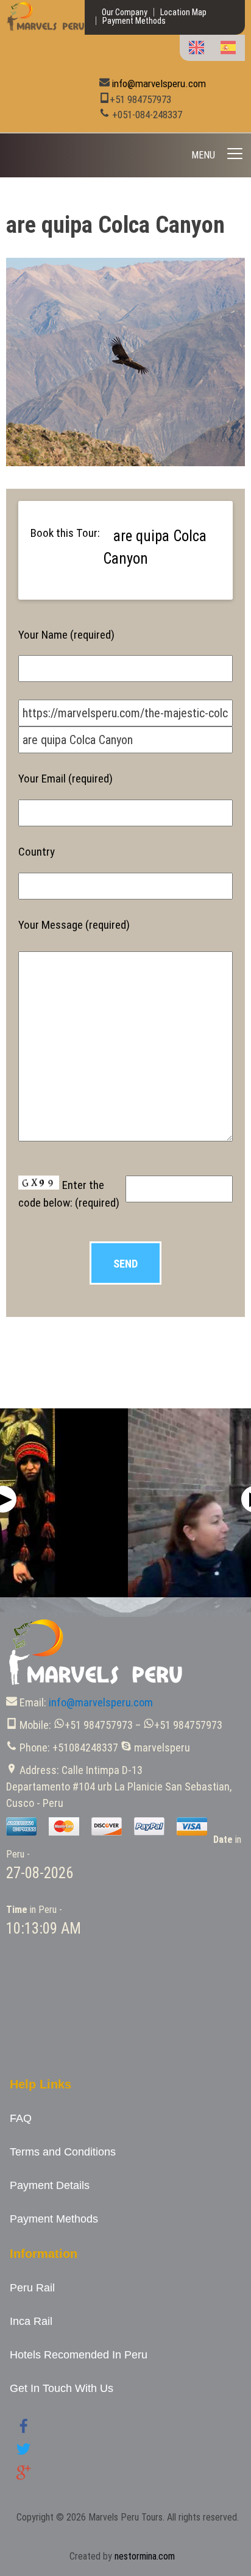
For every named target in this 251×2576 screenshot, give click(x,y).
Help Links (41, 2084)
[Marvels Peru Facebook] (23, 2431)
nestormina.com (145, 2556)
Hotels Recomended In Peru (79, 2355)
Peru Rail (32, 2288)
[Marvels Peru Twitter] (23, 2453)
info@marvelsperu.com (159, 83)
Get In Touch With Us (62, 2388)
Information (44, 2254)
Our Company (125, 12)
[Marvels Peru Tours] (45, 28)
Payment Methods (134, 21)
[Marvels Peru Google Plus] (23, 2476)
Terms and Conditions (63, 2152)
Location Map (183, 12)
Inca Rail (31, 2321)
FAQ (21, 2118)
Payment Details (50, 2185)
